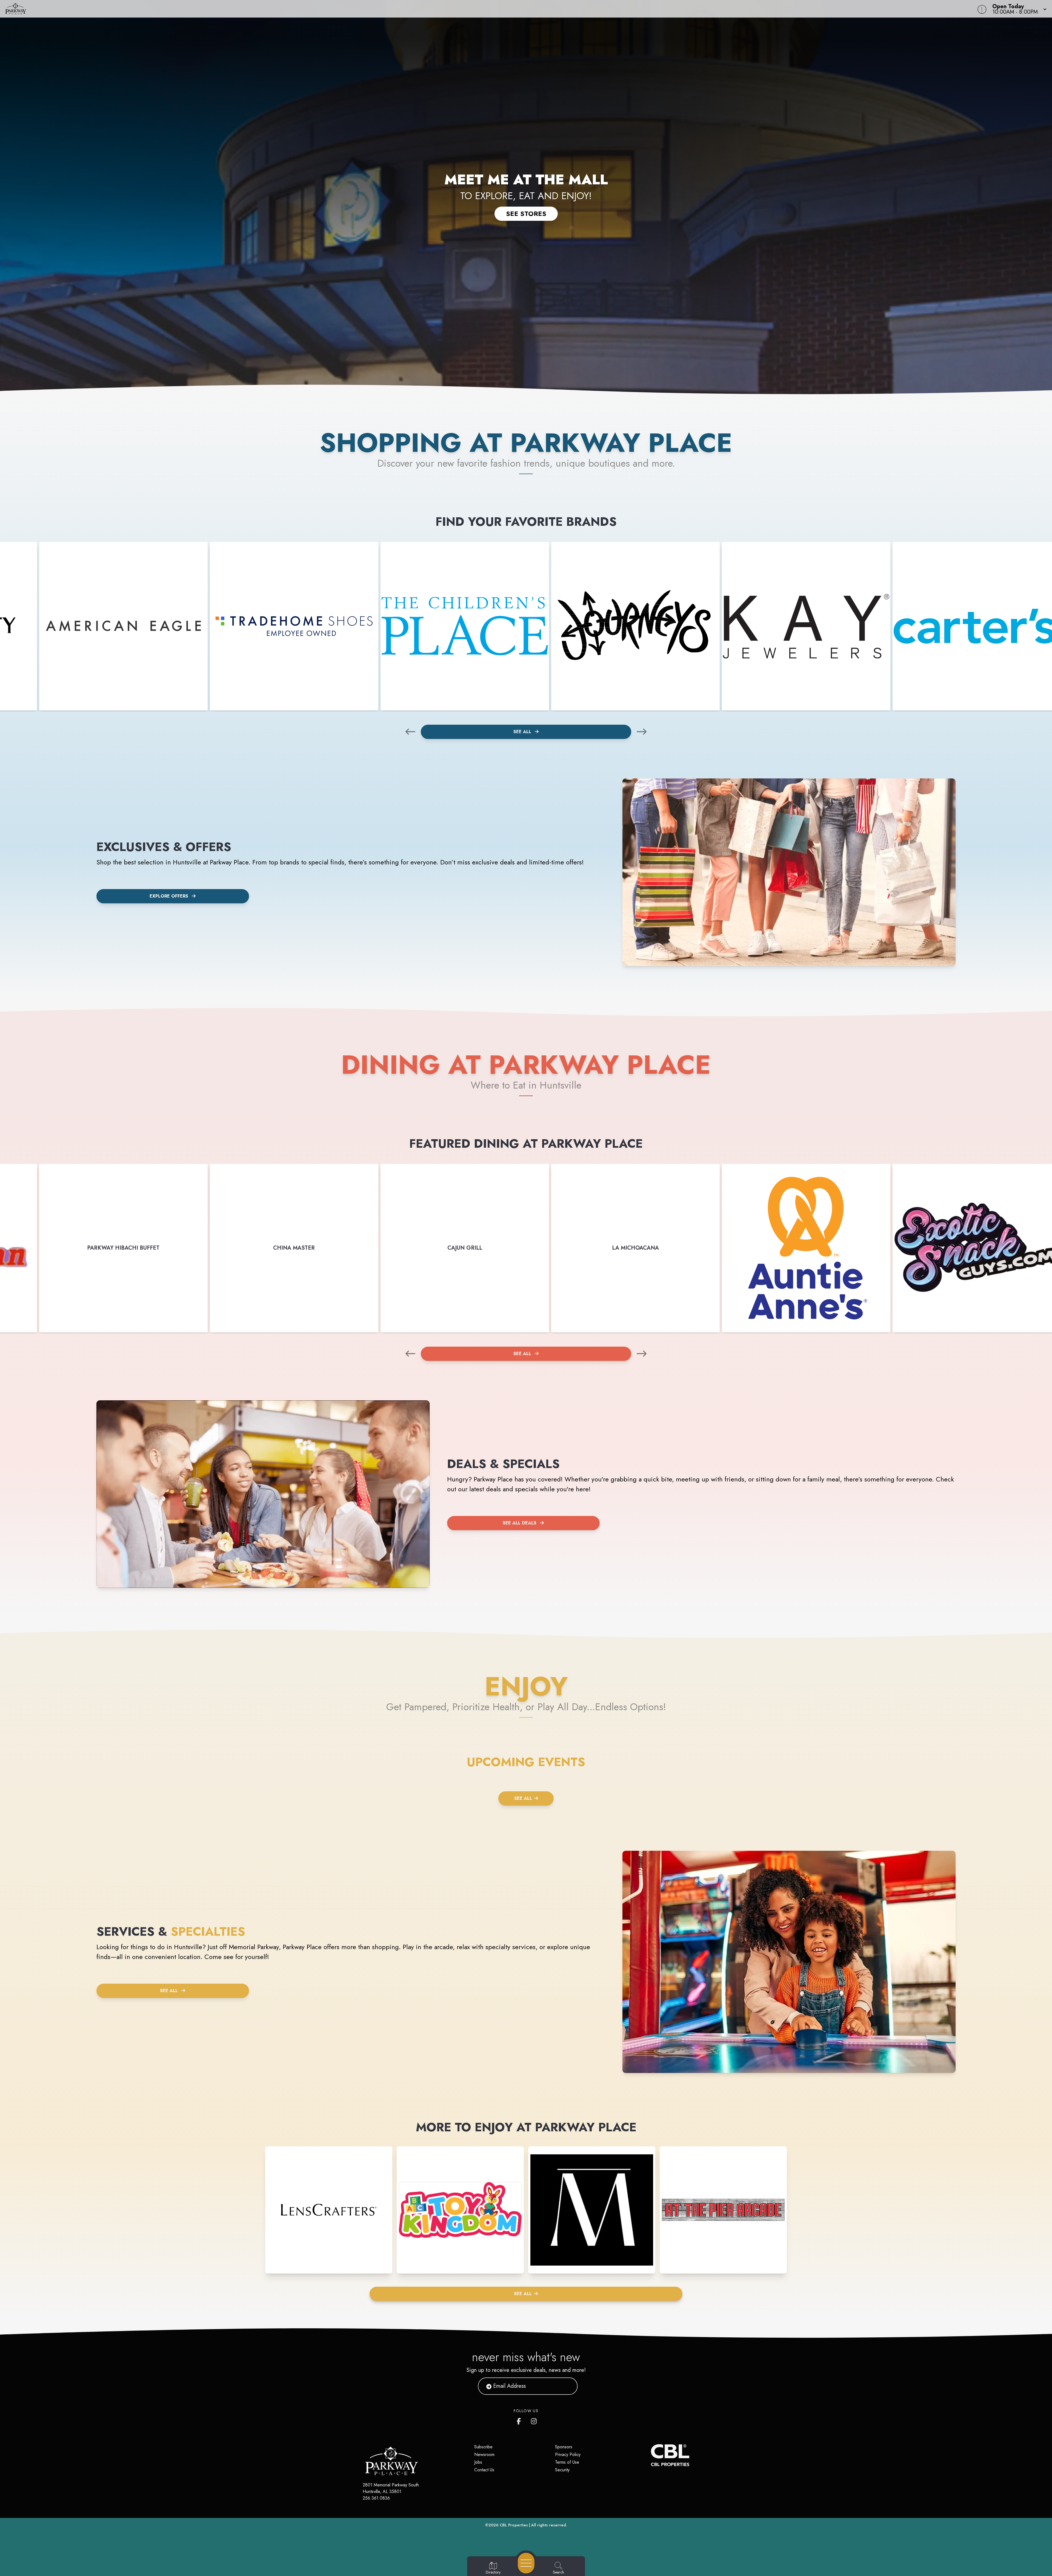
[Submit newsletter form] (567, 2386)
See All (523, 732)
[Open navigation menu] (526, 2563)
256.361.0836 (376, 2498)
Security (562, 2470)
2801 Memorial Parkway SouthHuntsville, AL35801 (391, 2488)
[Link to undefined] (123, 626)
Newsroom (484, 2454)
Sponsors (564, 2447)
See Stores (526, 214)
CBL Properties (514, 2525)
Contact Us (484, 2470)
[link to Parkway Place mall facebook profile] (520, 2420)
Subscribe (483, 2447)
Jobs (478, 2462)
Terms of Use (567, 2462)
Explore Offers (169, 896)
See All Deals (520, 1523)
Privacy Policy (568, 2454)
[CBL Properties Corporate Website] (651, 2455)
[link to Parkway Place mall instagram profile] (534, 2420)
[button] (1018, 9)
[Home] (396, 9)
